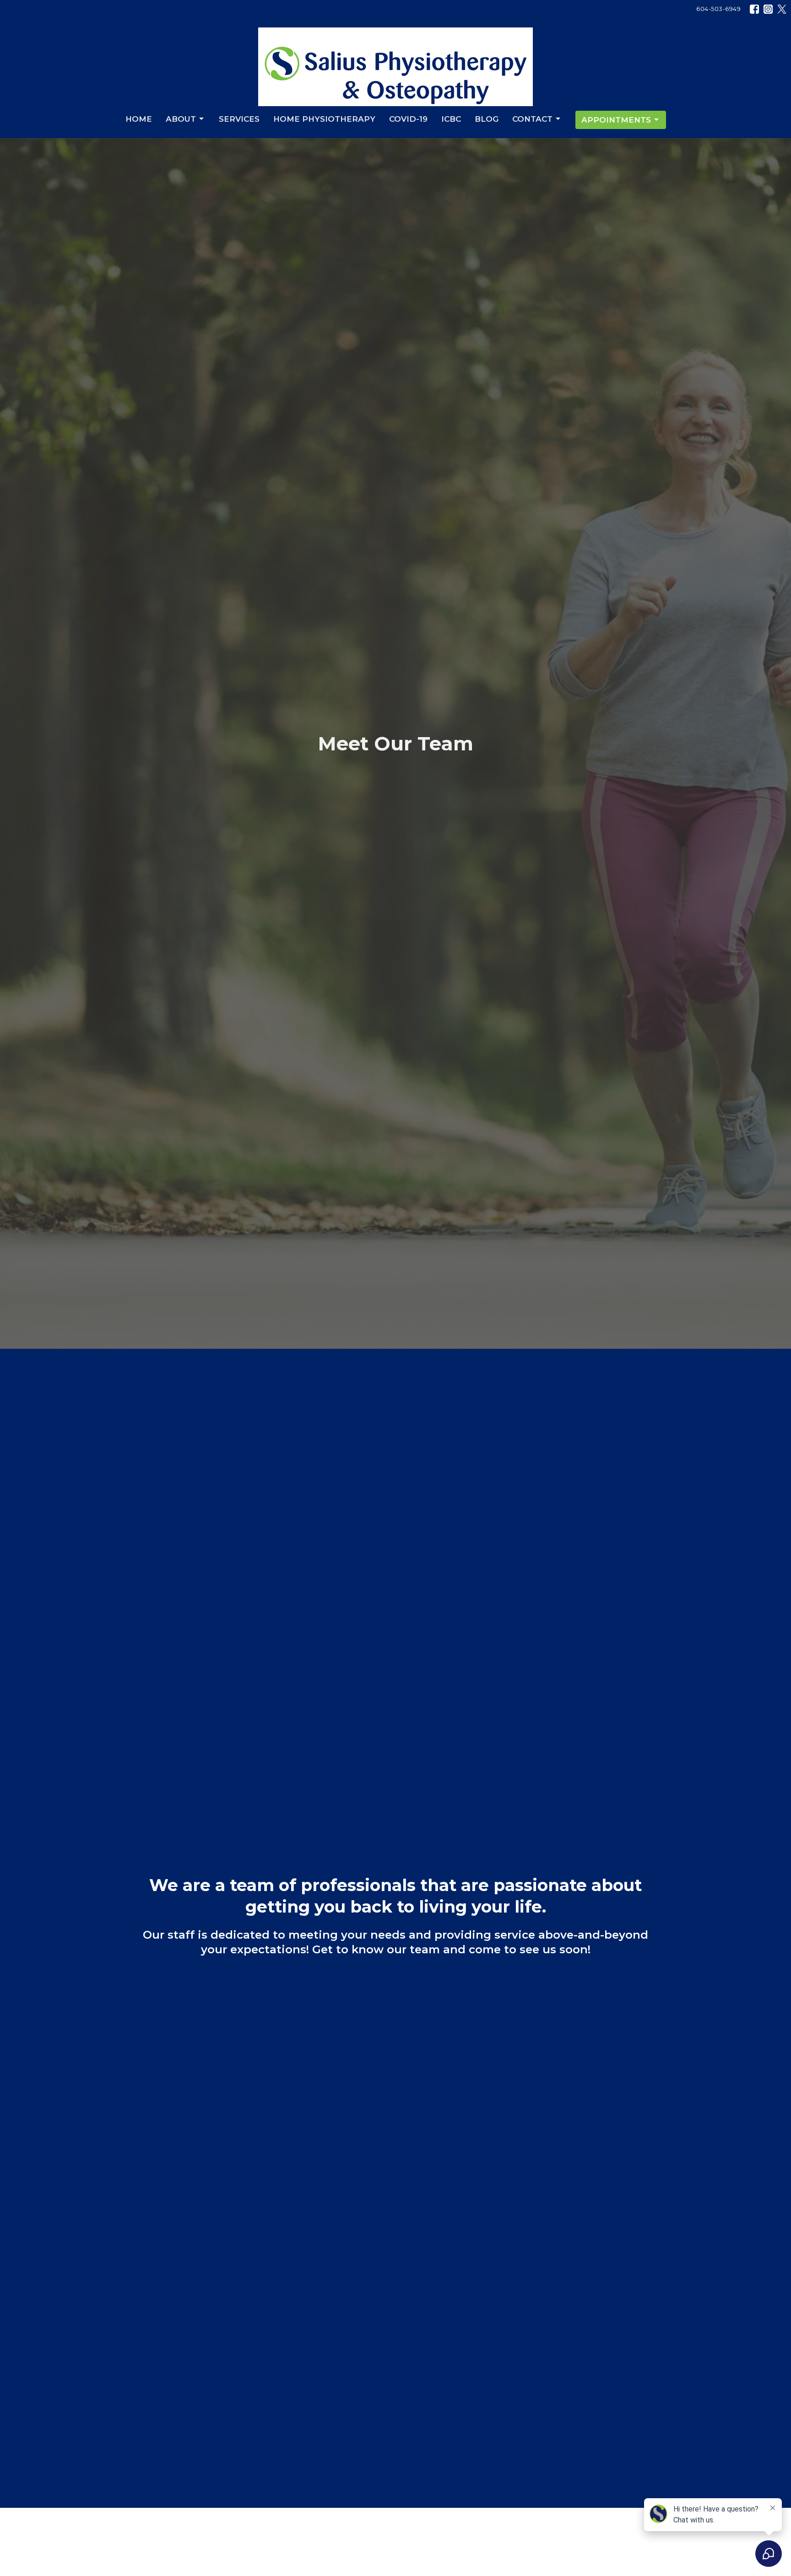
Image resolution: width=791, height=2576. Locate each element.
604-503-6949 (718, 9)
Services (239, 119)
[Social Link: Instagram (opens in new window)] (768, 9)
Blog (487, 119)
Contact (532, 119)
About (181, 119)
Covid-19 (408, 119)
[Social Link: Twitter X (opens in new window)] (782, 9)
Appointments (616, 120)
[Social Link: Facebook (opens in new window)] (754, 9)
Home (139, 119)
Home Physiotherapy (324, 119)
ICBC (451, 119)
